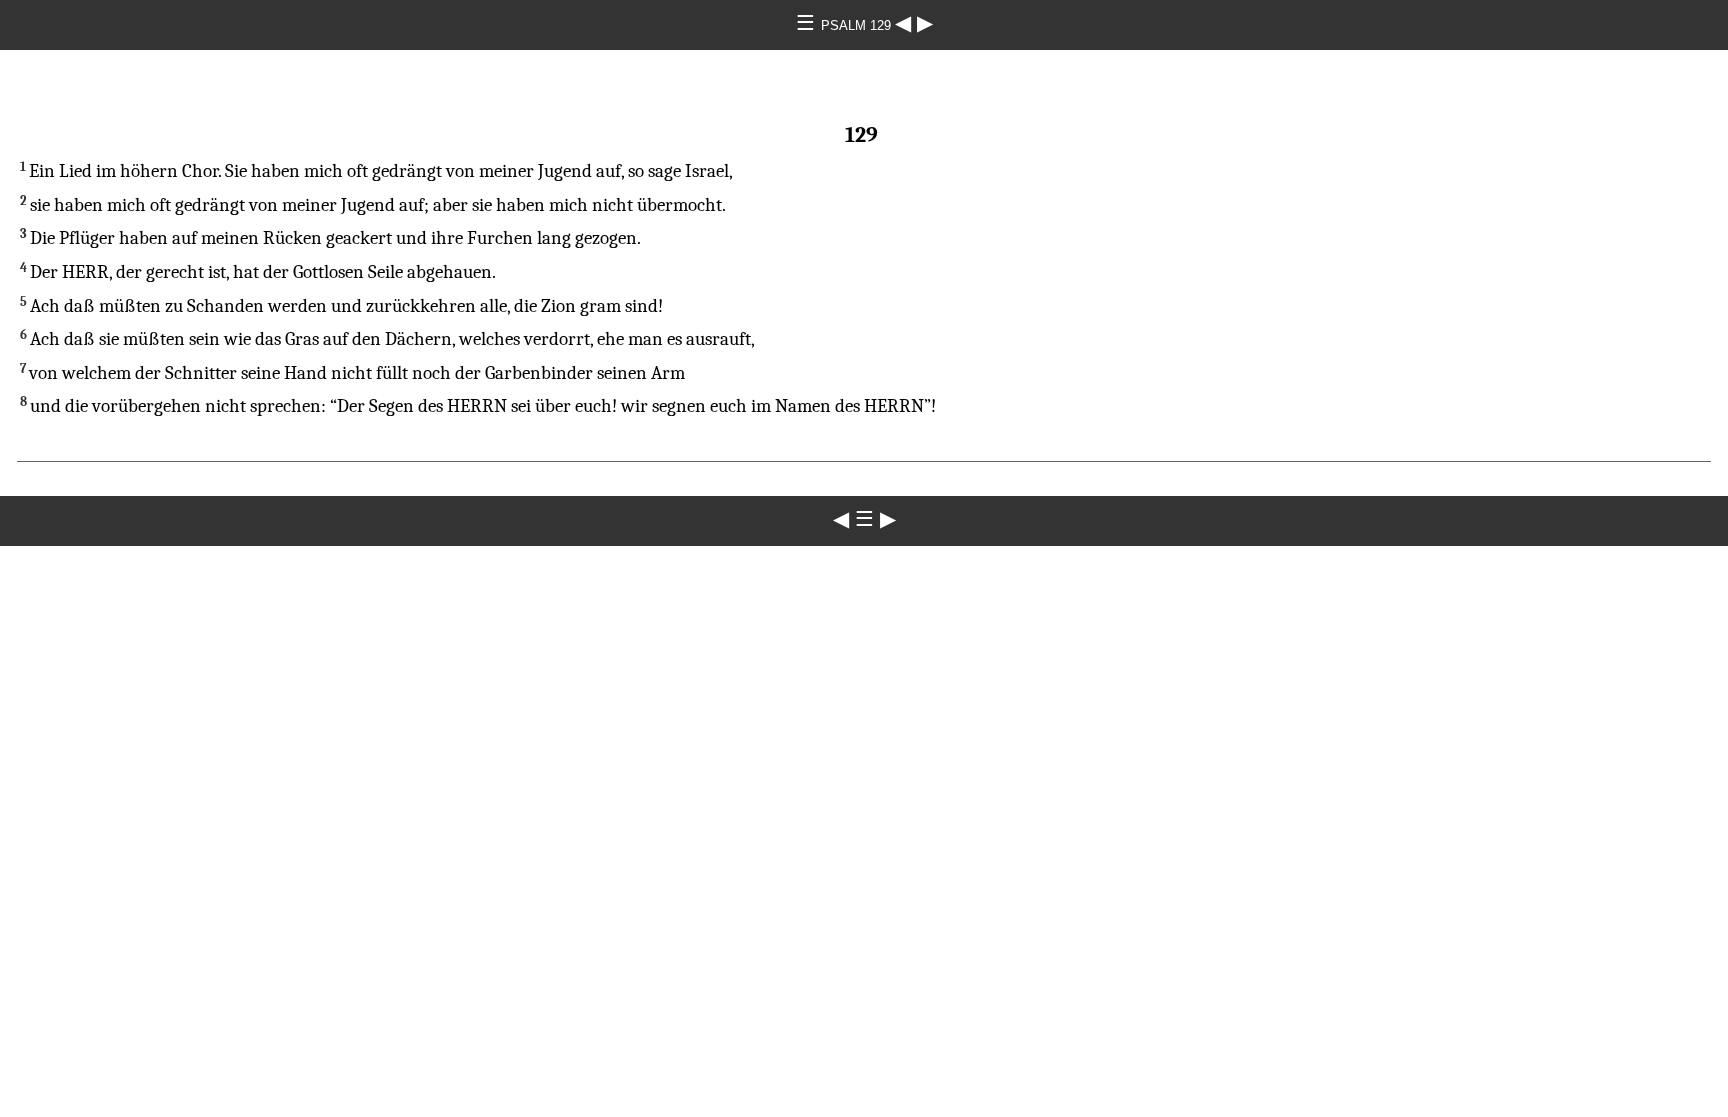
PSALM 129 (858, 25)
